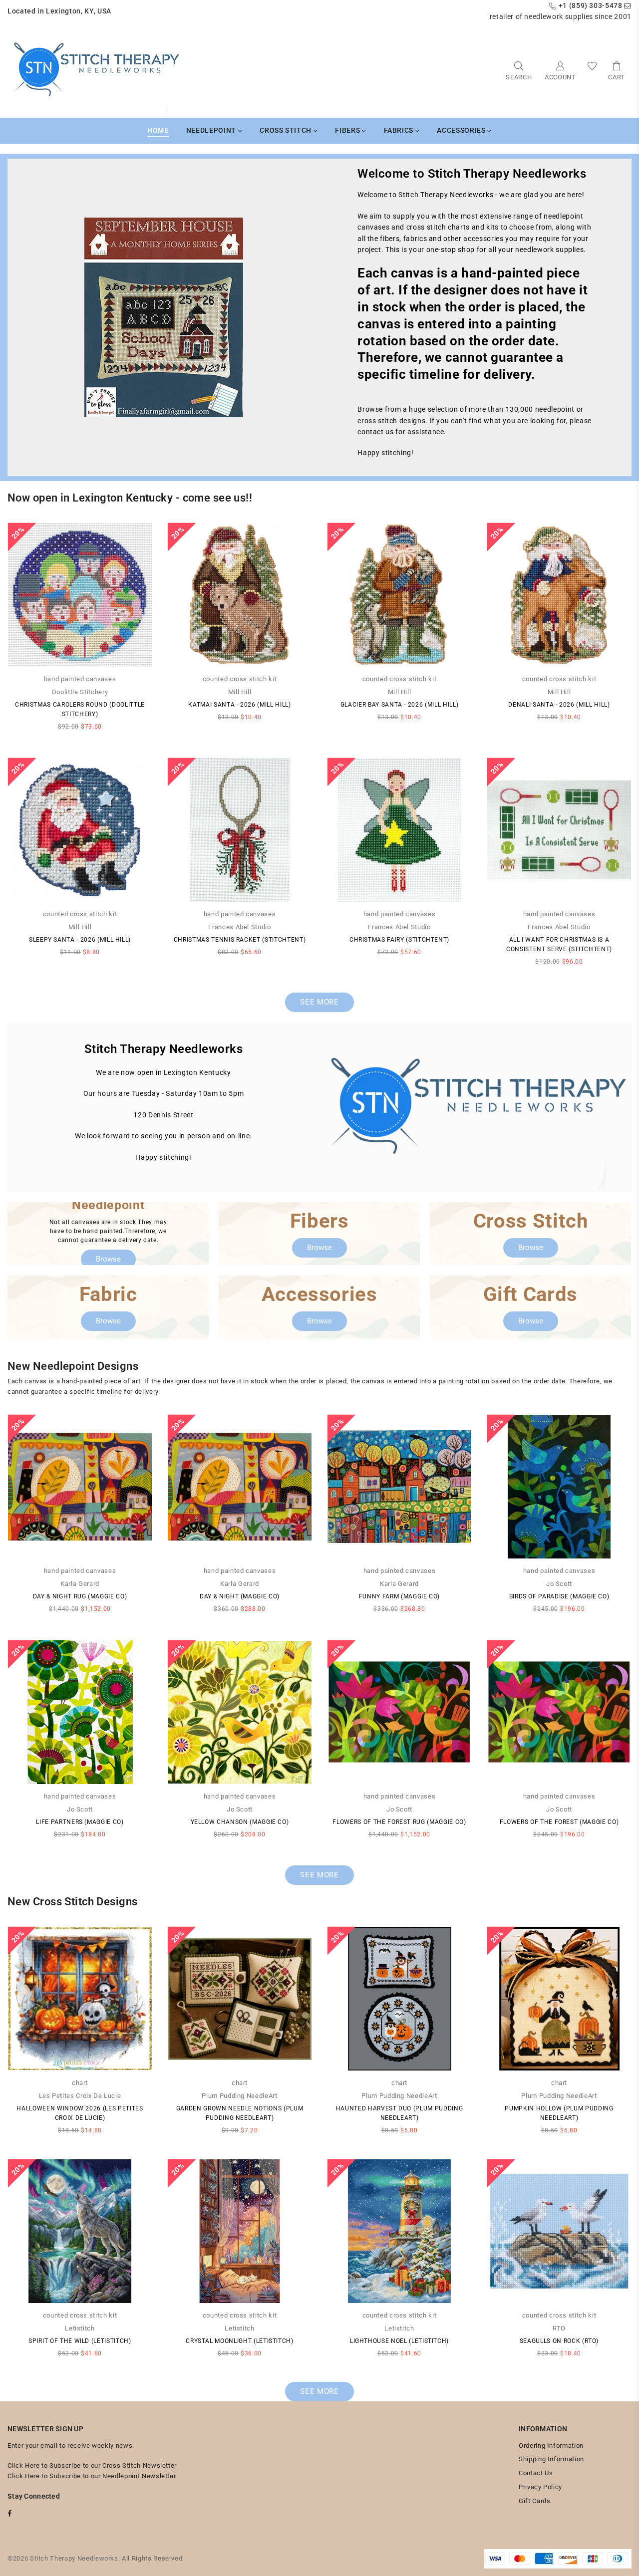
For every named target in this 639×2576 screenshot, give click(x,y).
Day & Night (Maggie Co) (240, 1596)
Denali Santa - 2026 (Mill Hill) (559, 705)
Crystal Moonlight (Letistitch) (240, 2341)
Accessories (462, 130)
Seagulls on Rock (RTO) (559, 2341)
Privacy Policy (540, 2487)
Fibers (348, 130)
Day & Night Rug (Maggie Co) (80, 1596)
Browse (108, 1259)
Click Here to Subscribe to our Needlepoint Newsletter (92, 2476)
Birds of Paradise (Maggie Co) (559, 1596)
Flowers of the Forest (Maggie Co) (559, 1822)
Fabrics (400, 130)
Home (158, 130)
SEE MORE (319, 1002)
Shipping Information (551, 2459)
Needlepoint (212, 130)
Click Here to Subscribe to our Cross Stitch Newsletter (92, 2465)
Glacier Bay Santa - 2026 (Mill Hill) (399, 705)
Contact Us (536, 2473)
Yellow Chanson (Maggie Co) (240, 1822)
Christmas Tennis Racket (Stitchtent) (240, 940)
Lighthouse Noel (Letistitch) (399, 2341)
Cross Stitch (286, 130)
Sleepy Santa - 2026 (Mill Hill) (80, 940)
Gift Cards (535, 2501)
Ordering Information (551, 2446)
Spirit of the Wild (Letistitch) (80, 2341)
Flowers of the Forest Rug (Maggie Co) (399, 1822)
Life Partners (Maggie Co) (80, 1822)
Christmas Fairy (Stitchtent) (399, 940)
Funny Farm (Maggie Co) (399, 1596)
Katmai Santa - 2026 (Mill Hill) (239, 705)
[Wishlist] (592, 70)
